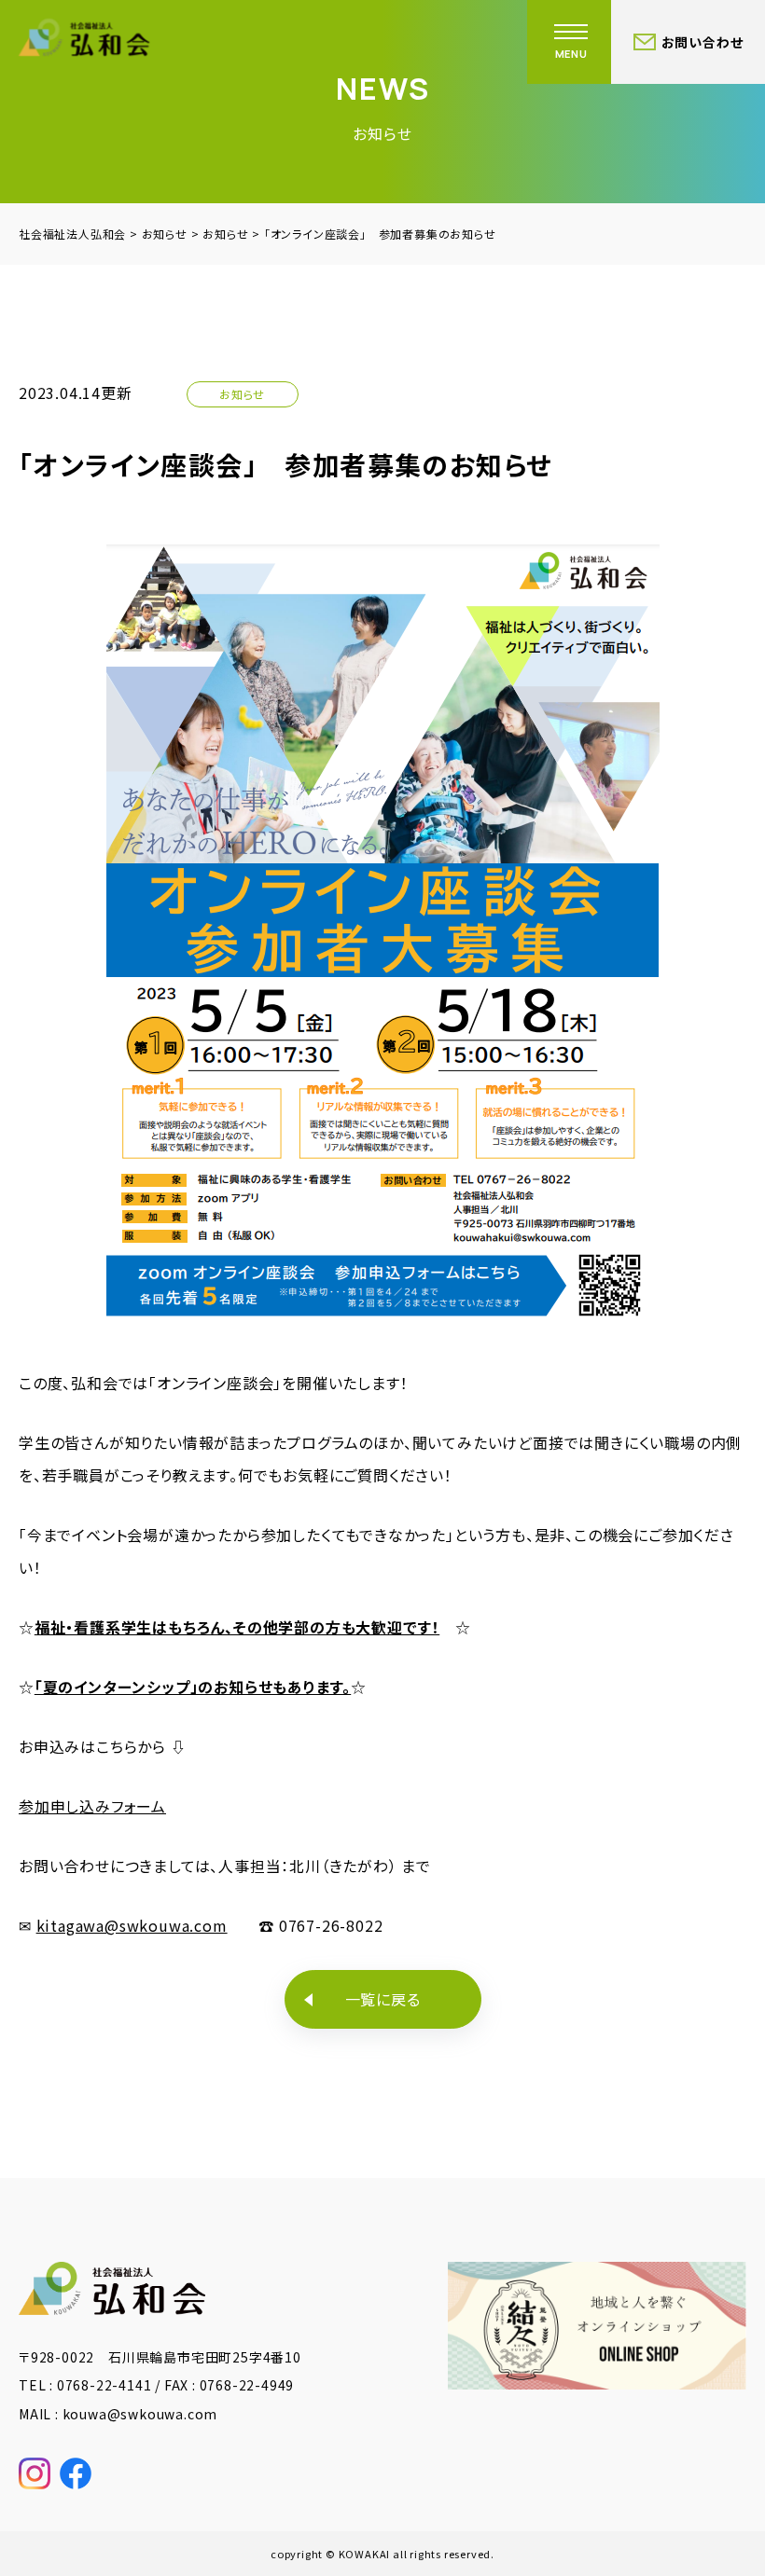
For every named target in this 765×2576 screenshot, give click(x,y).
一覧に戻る (383, 1999)
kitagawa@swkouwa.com (132, 1925)
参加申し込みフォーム (92, 1806)
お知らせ (242, 394)
